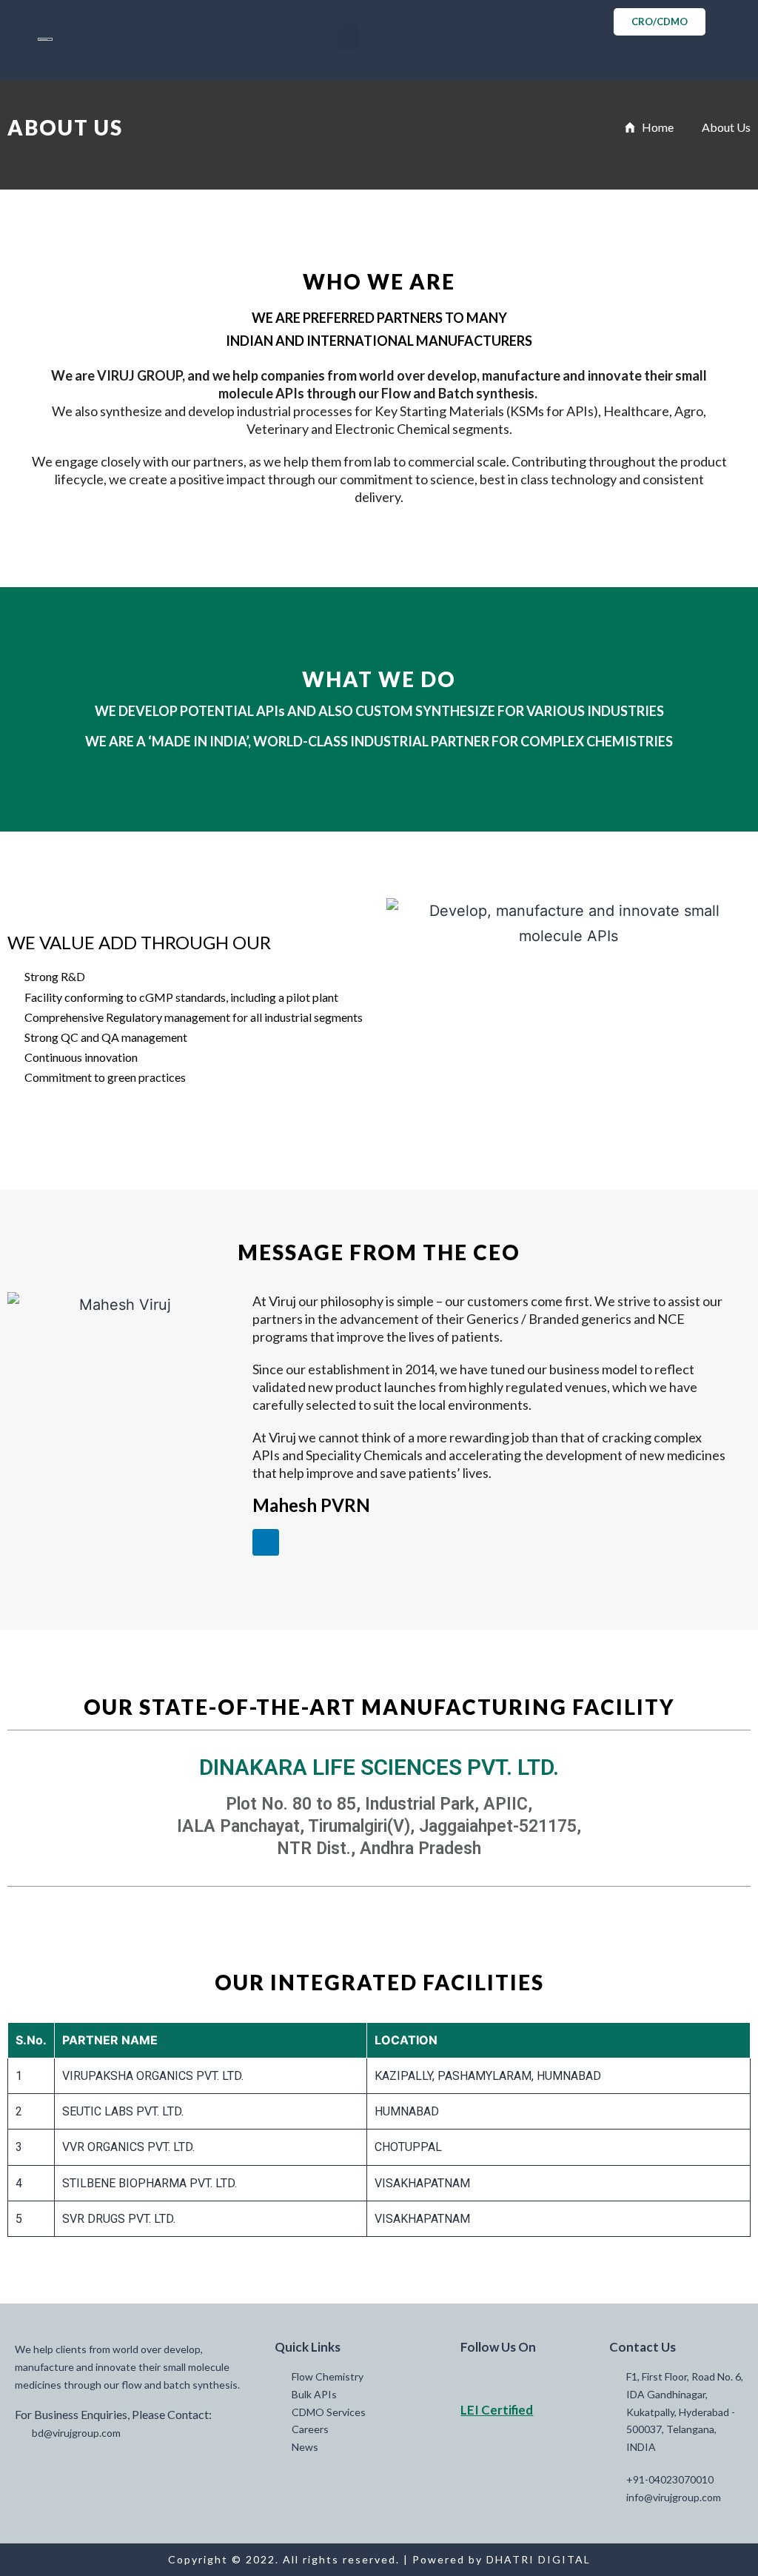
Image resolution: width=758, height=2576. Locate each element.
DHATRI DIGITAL (539, 2559)
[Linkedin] (266, 1542)
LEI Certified (497, 2410)
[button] (349, 37)
